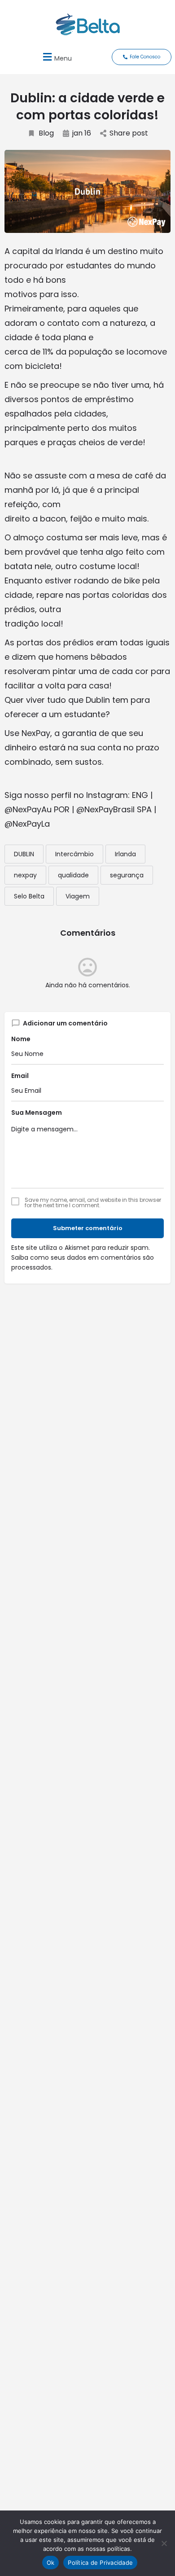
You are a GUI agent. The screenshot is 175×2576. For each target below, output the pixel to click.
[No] (164, 2543)
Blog (46, 133)
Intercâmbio (74, 854)
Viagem (78, 896)
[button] (56, 57)
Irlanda (125, 854)
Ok (51, 2563)
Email (20, 1076)
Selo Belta (29, 896)
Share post (129, 133)
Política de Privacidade (100, 2563)
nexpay (25, 875)
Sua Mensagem (37, 1113)
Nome (21, 1039)
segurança (127, 875)
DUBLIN (24, 854)
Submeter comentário (88, 1228)
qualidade (73, 875)
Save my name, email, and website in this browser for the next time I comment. (93, 1203)
